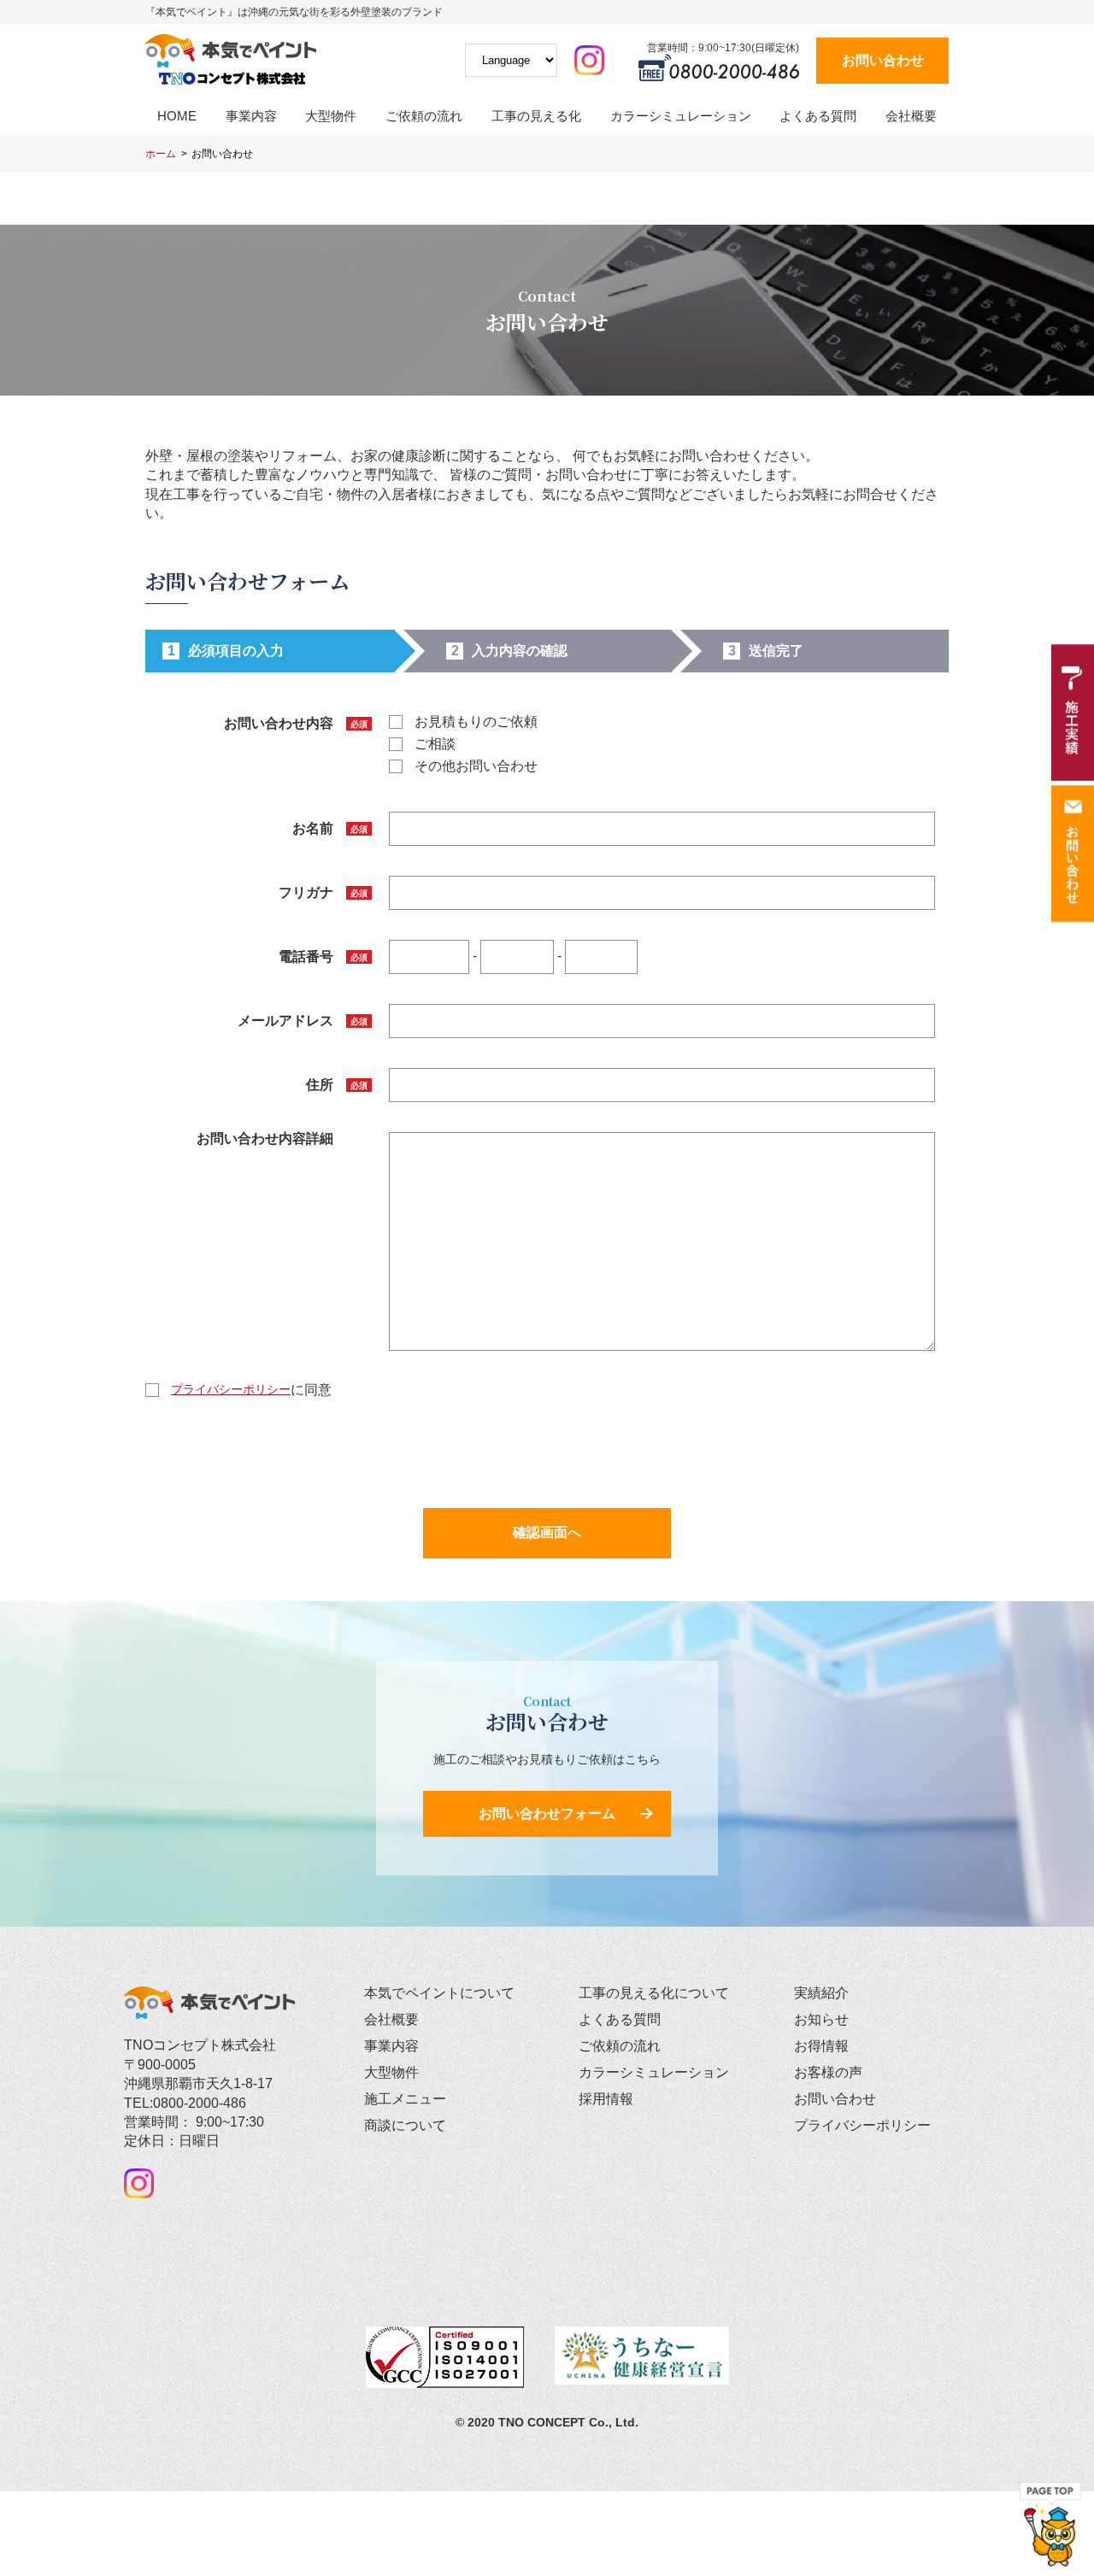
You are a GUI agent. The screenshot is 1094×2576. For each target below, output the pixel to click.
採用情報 (606, 2099)
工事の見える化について (654, 1993)
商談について (405, 2125)
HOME (177, 116)
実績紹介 (821, 1993)
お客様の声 (828, 2072)
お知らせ (821, 2019)
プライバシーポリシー (231, 1389)
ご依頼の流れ (424, 116)
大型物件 (331, 116)
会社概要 (911, 116)
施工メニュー (405, 2099)
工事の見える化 (536, 116)
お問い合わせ (883, 60)
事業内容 (251, 116)
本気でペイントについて (439, 1993)
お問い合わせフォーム (547, 1813)
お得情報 (821, 2046)
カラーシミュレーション (681, 116)
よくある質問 (818, 116)
